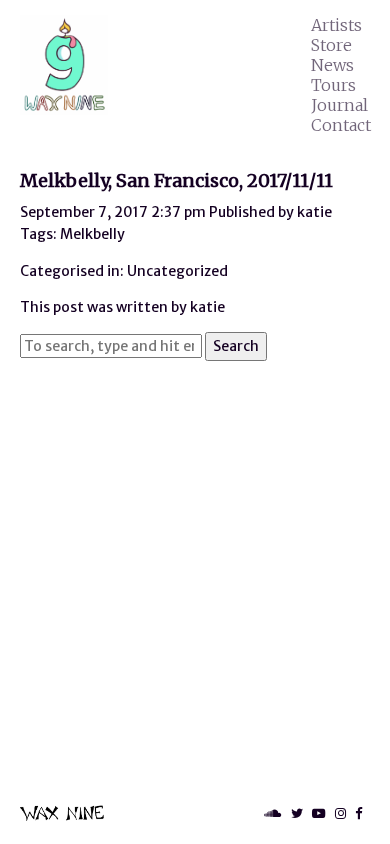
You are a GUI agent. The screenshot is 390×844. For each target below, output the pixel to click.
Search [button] (236, 346)
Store (331, 45)
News (332, 65)
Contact (341, 125)
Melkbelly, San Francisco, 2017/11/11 (176, 180)
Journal (339, 105)
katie (314, 212)
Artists (336, 25)
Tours (333, 85)
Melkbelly (92, 234)
